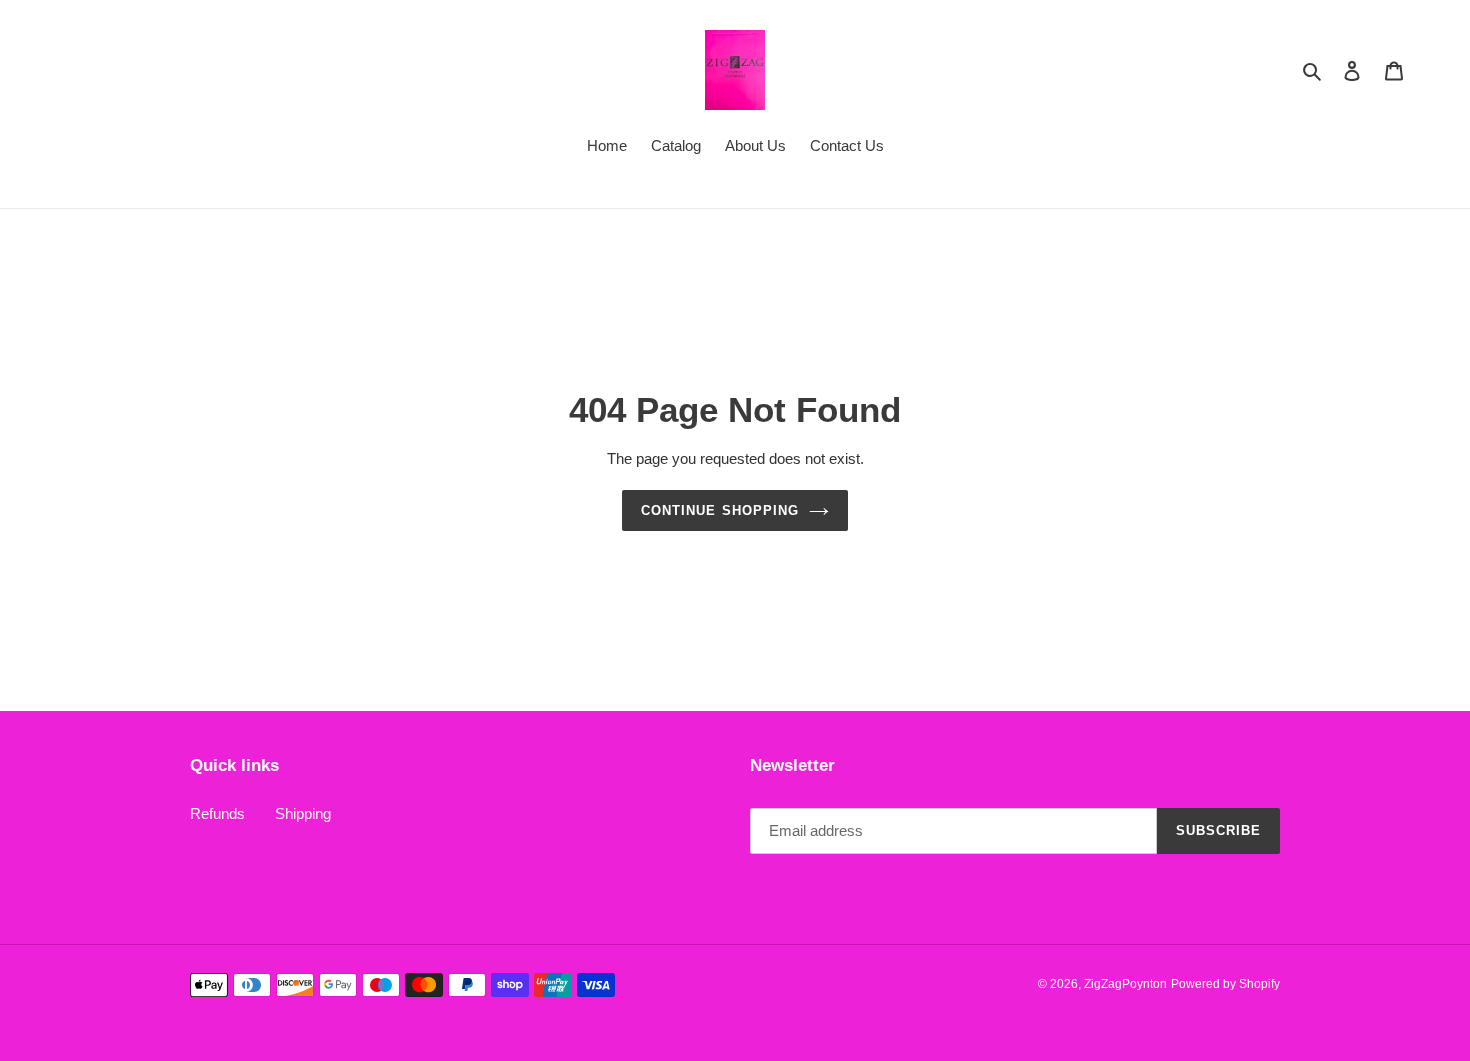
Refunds (217, 813)
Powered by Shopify (1225, 984)
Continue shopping (720, 510)
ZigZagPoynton (1125, 984)
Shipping (303, 813)
